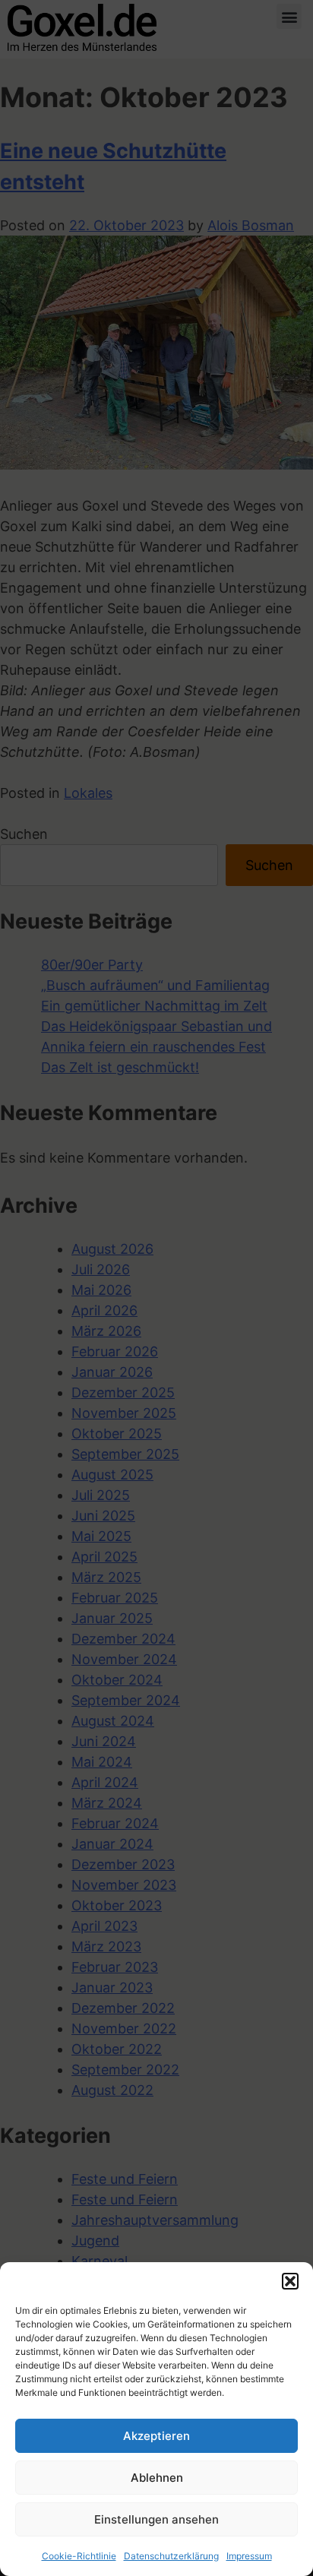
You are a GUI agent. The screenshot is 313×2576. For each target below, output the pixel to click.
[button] (290, 2281)
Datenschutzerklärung (171, 2556)
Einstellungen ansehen (156, 2519)
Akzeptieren (156, 2436)
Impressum (249, 2556)
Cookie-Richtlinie (79, 2556)
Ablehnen (157, 2478)
